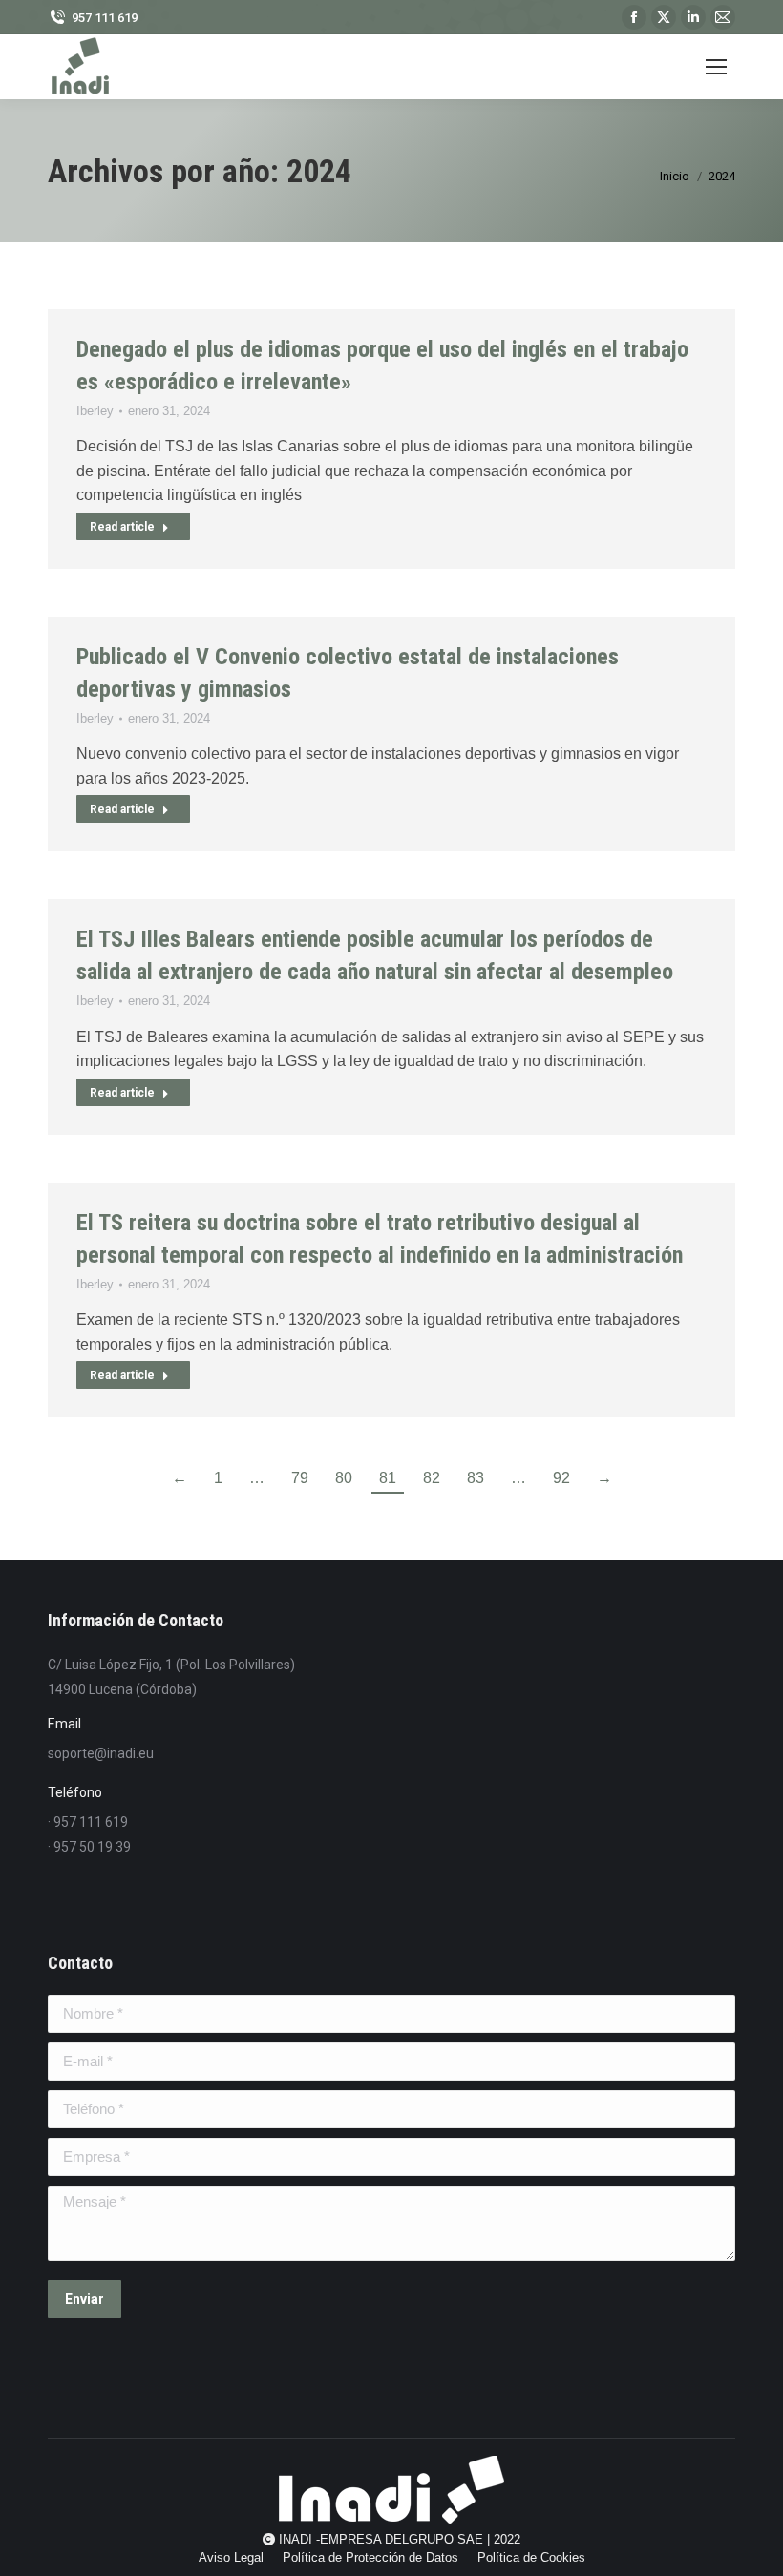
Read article (122, 527)
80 (344, 1478)
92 (561, 1478)
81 (388, 1478)
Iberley (95, 411)
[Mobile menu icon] (716, 67)
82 (432, 1478)
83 (476, 1478)
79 (300, 1478)
